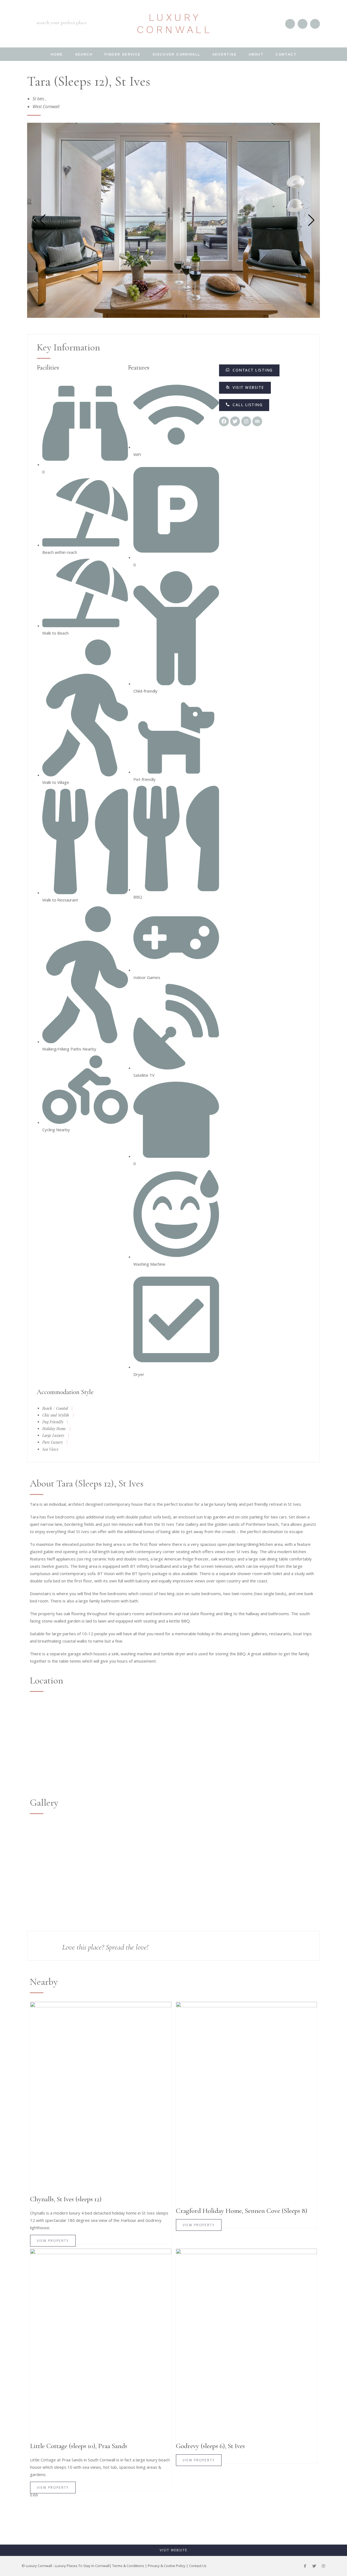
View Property (53, 2241)
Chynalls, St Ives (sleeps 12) (66, 2199)
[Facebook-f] (305, 2566)
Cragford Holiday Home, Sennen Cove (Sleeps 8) (242, 2211)
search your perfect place (62, 22)
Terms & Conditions (128, 2566)
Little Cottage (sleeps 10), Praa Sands (79, 2446)
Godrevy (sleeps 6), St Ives (210, 2446)
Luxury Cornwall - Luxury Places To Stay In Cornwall (68, 2566)
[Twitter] (314, 2566)
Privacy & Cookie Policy (167, 2566)
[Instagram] (323, 2566)
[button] (244, 405)
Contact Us (198, 2566)
